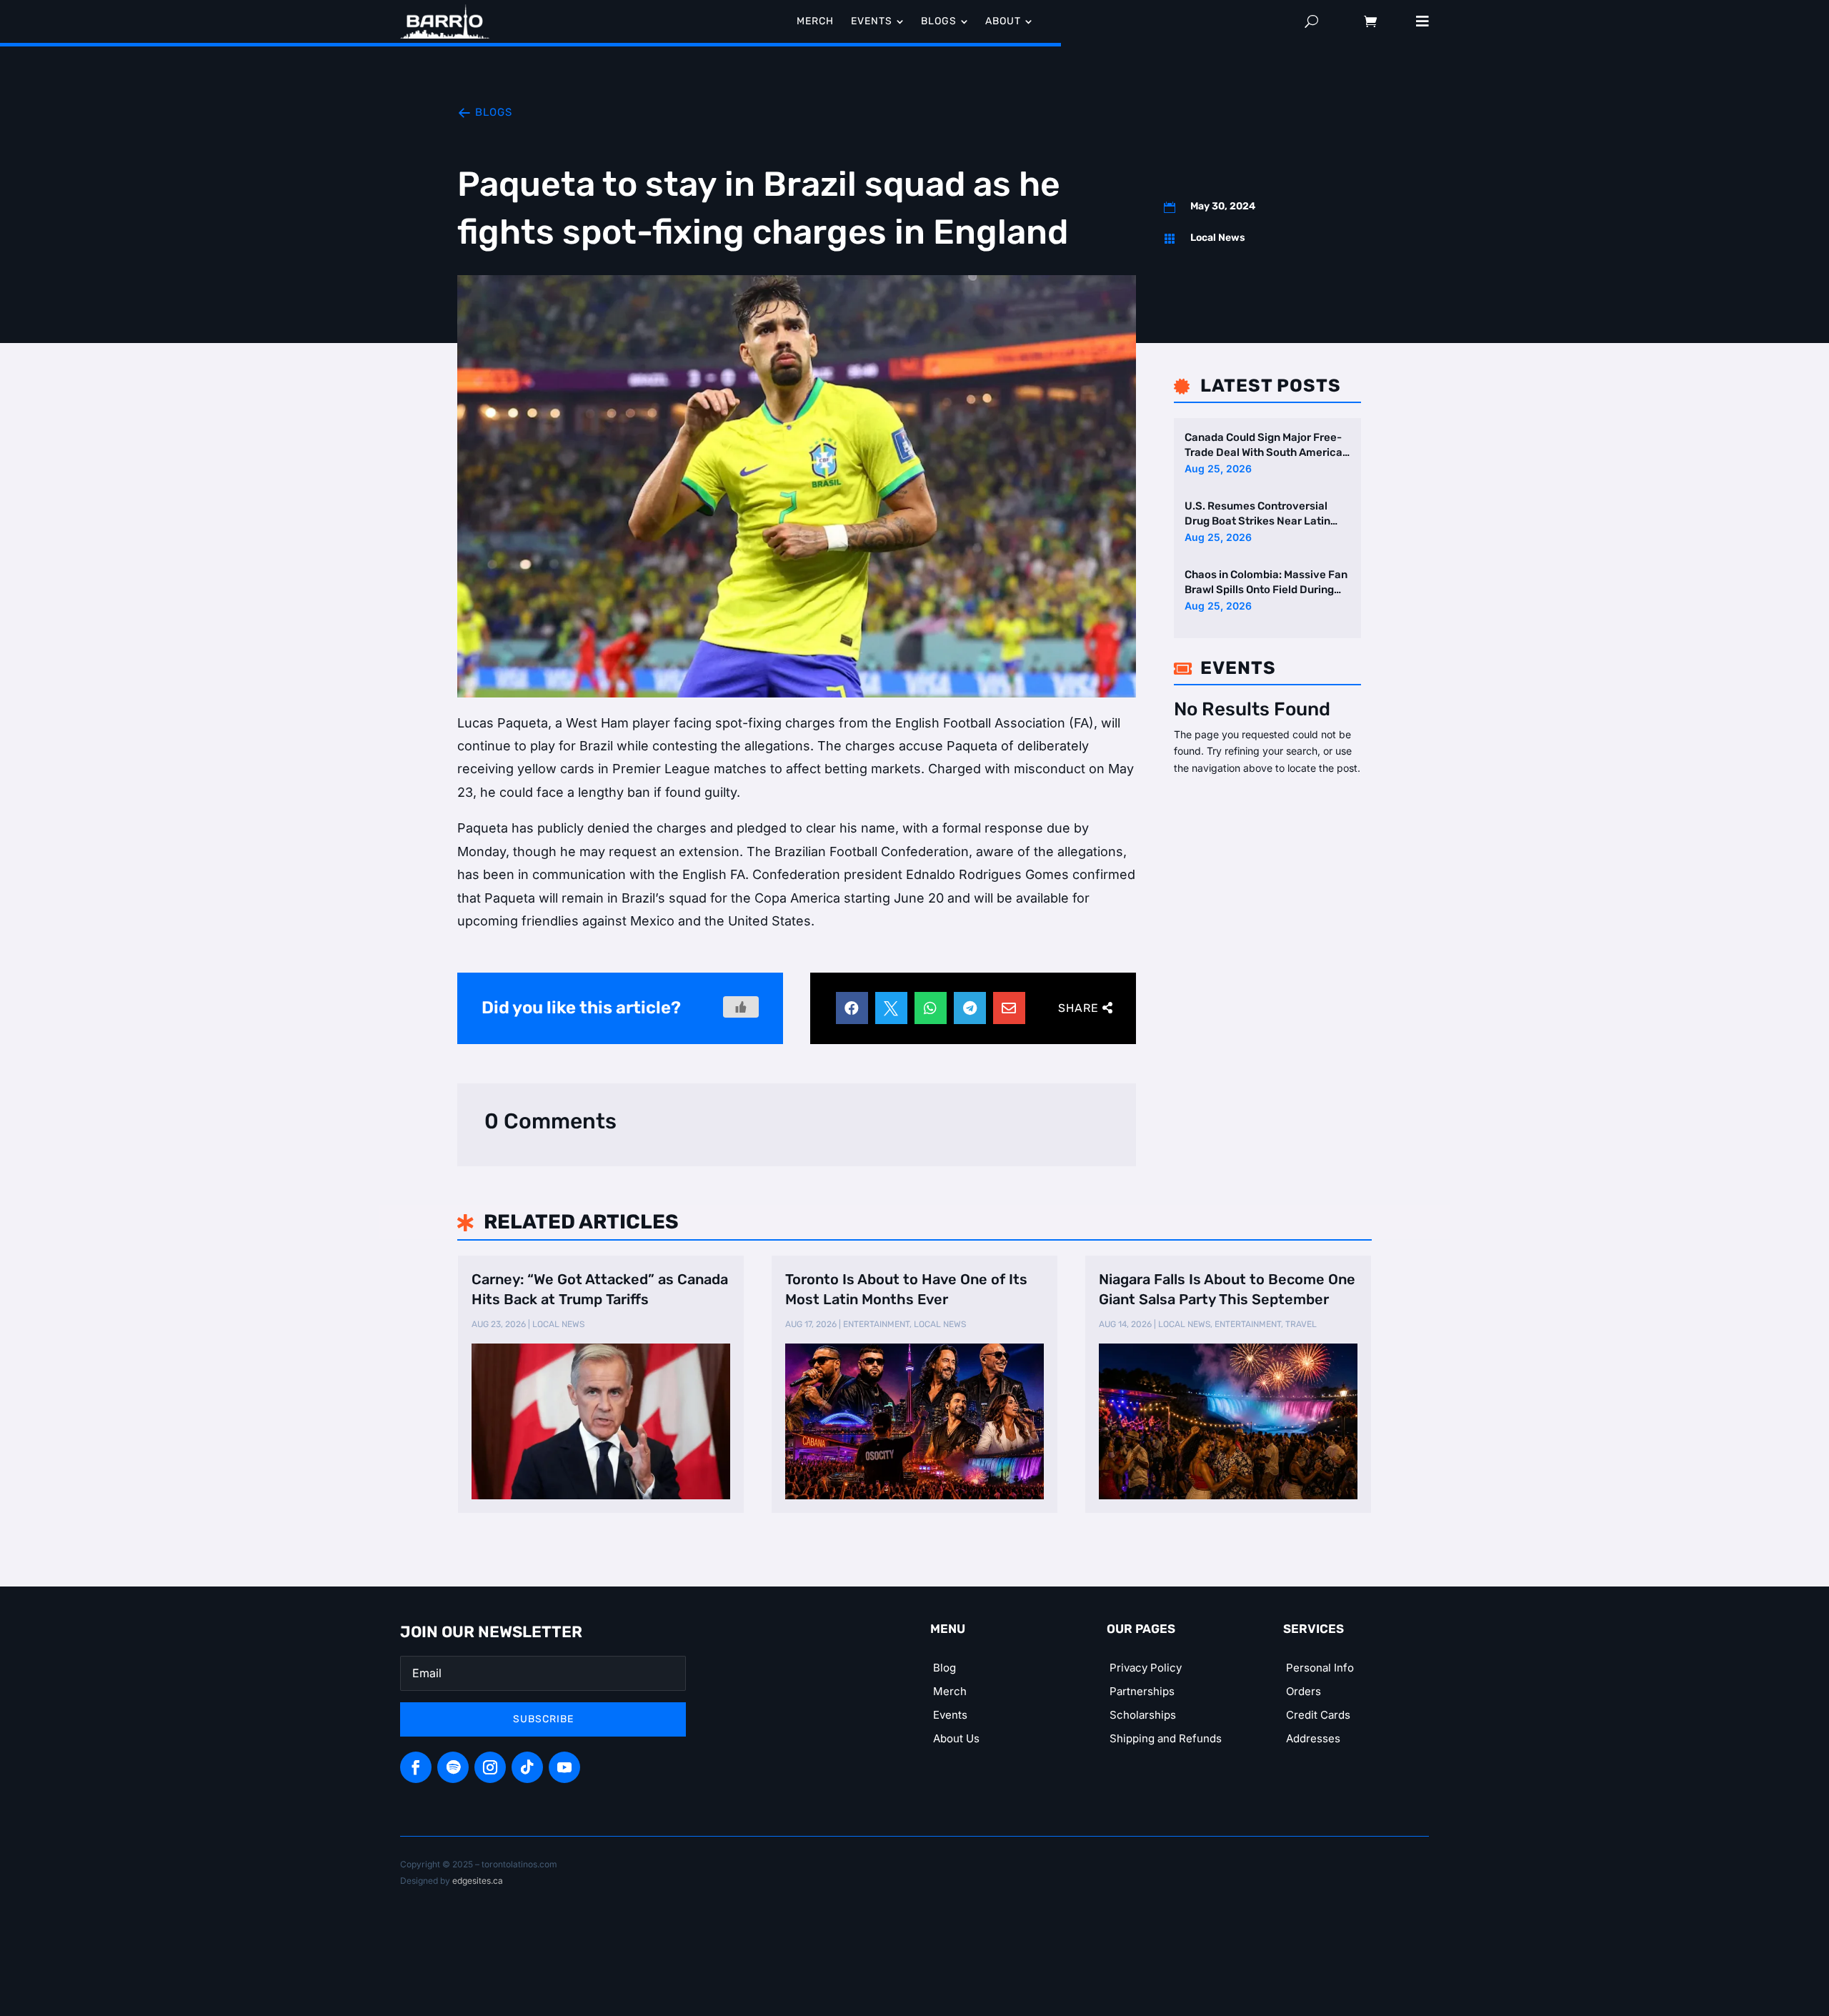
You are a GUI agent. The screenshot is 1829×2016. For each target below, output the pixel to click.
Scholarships (1143, 1715)
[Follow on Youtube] (564, 1767)
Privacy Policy (1146, 1668)
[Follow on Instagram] (490, 1767)
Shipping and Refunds (1166, 1738)
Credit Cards (1318, 1715)
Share (1078, 1008)
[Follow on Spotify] (453, 1767)
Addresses (1313, 1738)
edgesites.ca (478, 1881)
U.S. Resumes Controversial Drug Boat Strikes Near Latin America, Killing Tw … (1257, 514)
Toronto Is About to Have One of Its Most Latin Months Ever (906, 1289)
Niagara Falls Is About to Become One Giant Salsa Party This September (1227, 1289)
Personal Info (1320, 1668)
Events (950, 1715)
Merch (950, 1691)
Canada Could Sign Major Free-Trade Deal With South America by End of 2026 (1264, 446)
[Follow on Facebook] (416, 1767)
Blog (945, 1668)
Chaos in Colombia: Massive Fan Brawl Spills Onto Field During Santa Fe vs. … (1266, 583)
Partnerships (1142, 1691)
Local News (1218, 238)
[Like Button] (741, 1007)
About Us (956, 1738)
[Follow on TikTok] (527, 1767)
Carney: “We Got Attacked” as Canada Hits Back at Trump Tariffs (600, 1289)
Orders (1304, 1691)
